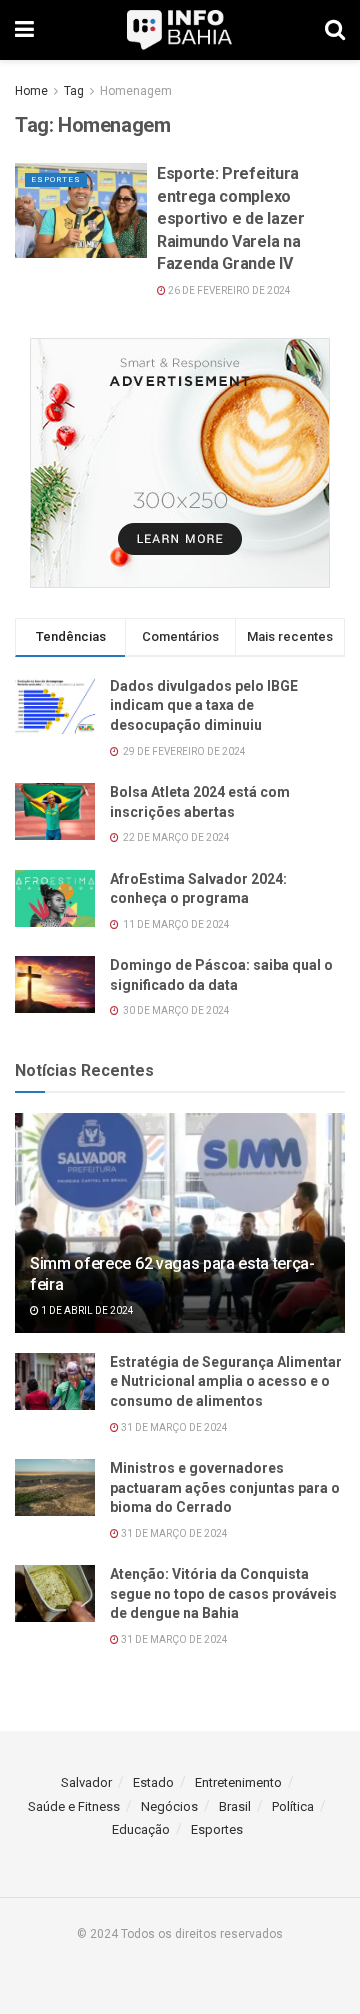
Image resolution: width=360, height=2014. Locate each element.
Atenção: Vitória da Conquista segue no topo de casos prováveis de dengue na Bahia (223, 1593)
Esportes (56, 179)
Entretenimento (238, 1782)
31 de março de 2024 (173, 1427)
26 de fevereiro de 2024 (228, 290)
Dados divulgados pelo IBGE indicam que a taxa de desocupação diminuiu (204, 705)
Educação (141, 1829)
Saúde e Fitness (74, 1806)
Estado (153, 1782)
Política (293, 1806)
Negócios (169, 1806)
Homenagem (136, 91)
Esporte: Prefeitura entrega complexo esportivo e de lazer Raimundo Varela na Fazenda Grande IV (231, 218)
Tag (74, 91)
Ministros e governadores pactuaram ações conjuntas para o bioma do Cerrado (225, 1487)
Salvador (86, 1782)
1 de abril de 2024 (86, 1310)
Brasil (235, 1806)
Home (31, 91)
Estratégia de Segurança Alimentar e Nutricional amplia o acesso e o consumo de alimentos (226, 1381)
